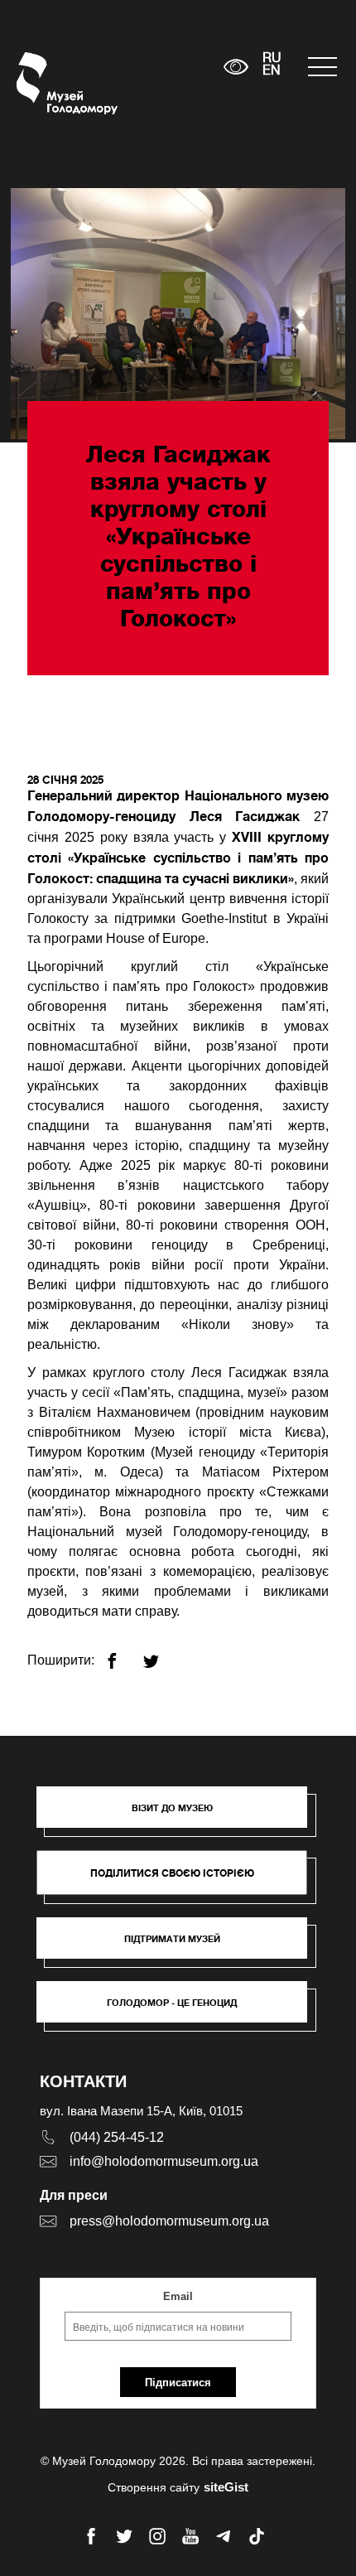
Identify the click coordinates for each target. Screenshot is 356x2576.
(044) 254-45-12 (117, 2137)
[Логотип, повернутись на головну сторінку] (48, 83)
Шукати (159, 67)
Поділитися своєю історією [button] (172, 1873)
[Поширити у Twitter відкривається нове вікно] (161, 1654)
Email (178, 2296)
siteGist (226, 2487)
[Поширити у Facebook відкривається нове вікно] (122, 1654)
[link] (180, 1946)
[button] (180, 1815)
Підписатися (178, 2383)
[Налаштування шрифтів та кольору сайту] (236, 67)
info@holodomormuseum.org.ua (164, 2161)
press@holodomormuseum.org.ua (169, 2221)
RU (272, 59)
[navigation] (324, 67)
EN (272, 71)
